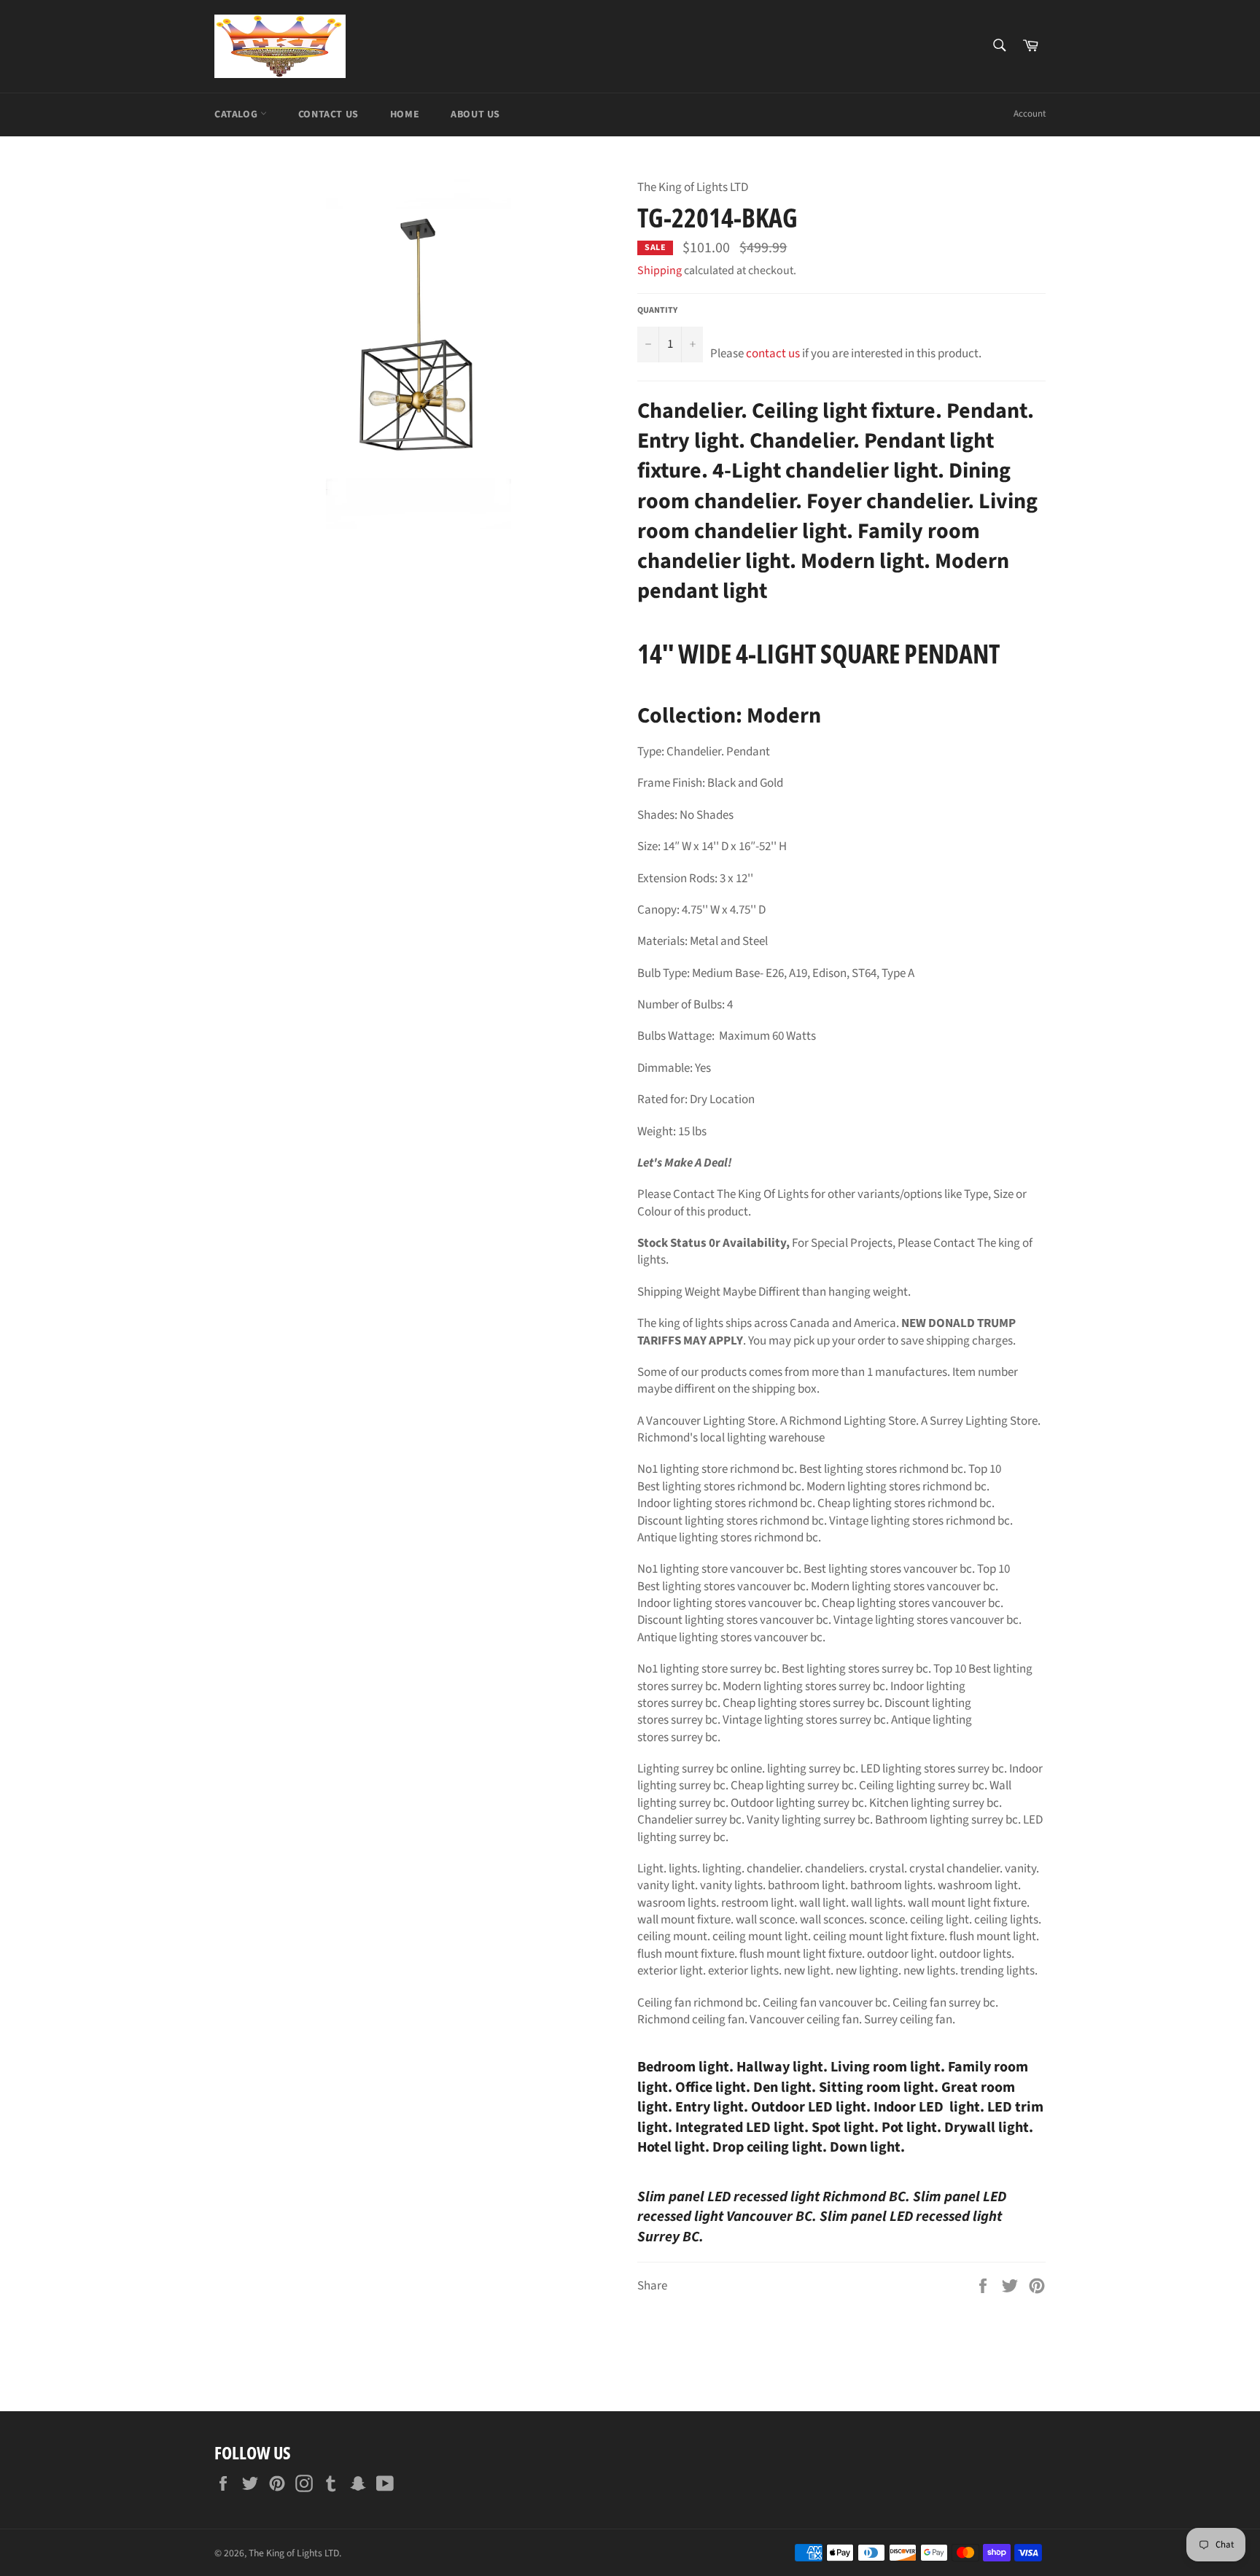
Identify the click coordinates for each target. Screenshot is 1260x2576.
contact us (773, 354)
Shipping (660, 271)
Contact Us (328, 114)
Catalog (237, 114)
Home (405, 114)
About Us (475, 114)
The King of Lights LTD (294, 2553)
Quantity (657, 311)
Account (1030, 114)
